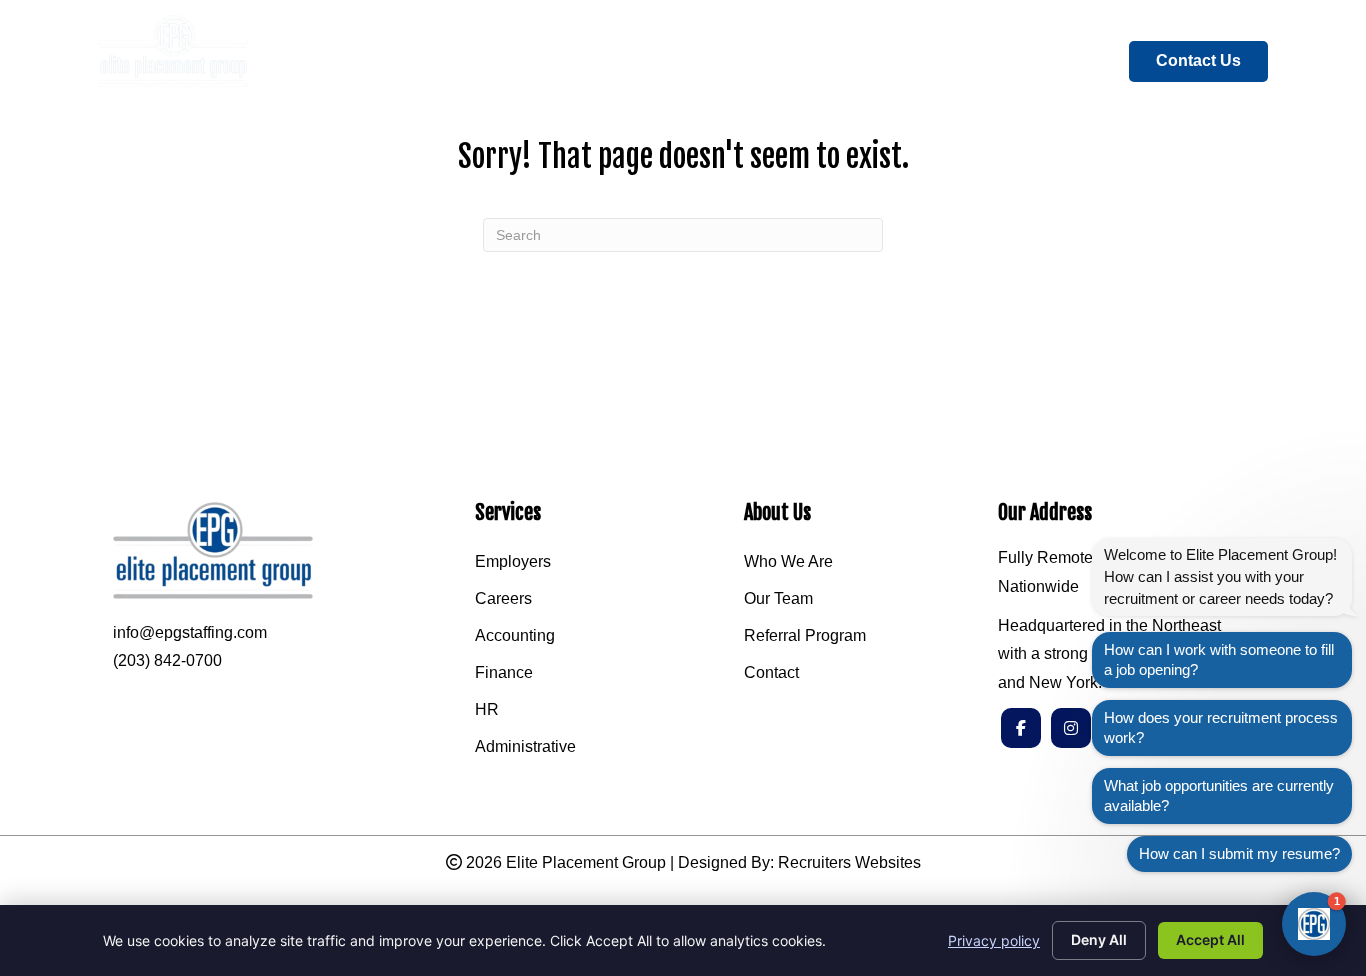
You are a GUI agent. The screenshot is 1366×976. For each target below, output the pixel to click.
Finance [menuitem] (504, 673)
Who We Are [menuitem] (788, 562)
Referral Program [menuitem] (805, 636)
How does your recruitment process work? (1221, 727)
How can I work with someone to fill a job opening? (1219, 659)
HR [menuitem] (487, 710)
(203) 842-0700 (167, 660)
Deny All (1099, 939)
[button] (1314, 924)
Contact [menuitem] (771, 673)
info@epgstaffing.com (190, 632)
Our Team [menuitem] (778, 599)
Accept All (1210, 939)
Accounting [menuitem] (515, 636)
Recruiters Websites (849, 862)
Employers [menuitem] (513, 562)
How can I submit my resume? (1239, 853)
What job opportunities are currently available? (1219, 795)
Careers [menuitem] (503, 599)
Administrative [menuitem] (525, 747)
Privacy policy (994, 940)
